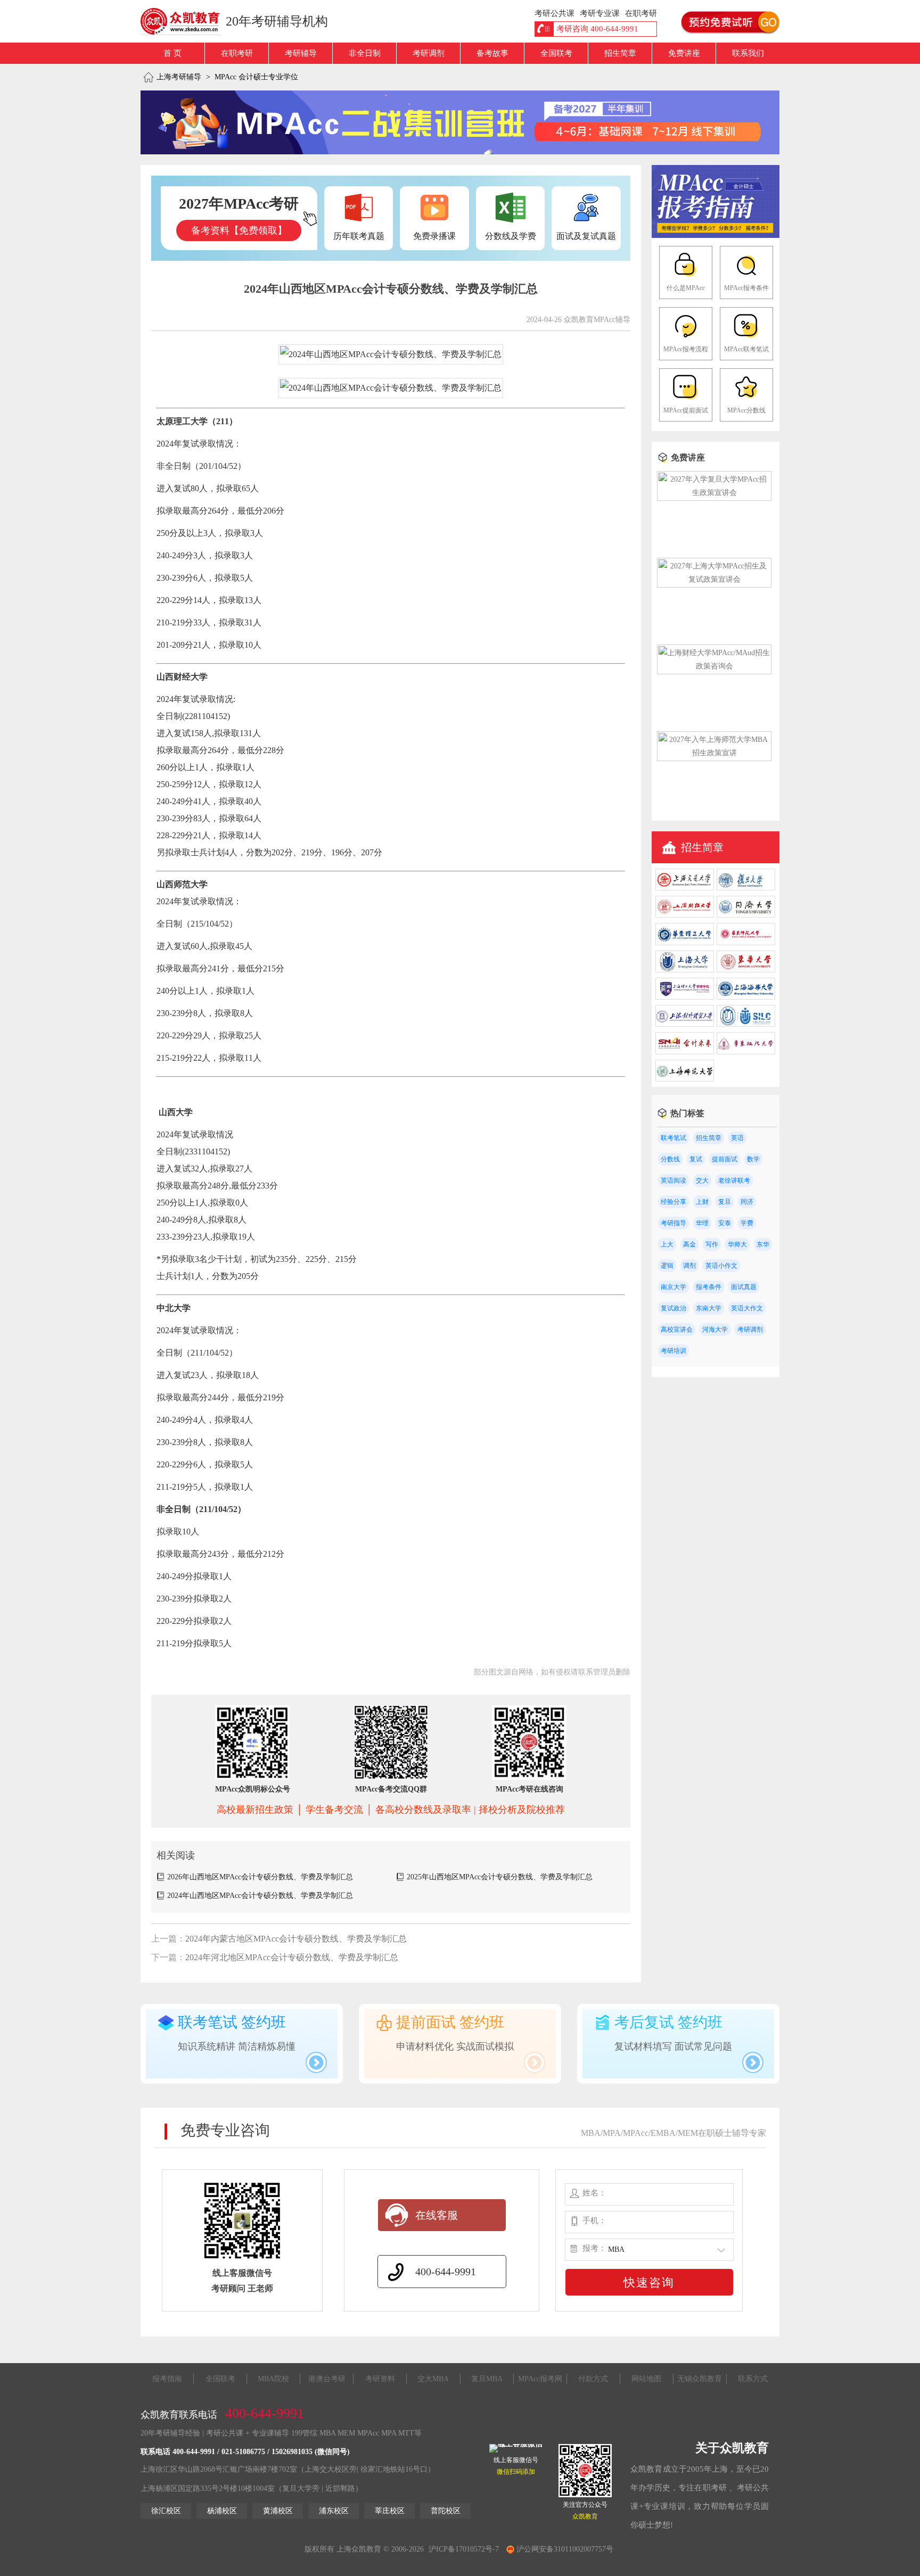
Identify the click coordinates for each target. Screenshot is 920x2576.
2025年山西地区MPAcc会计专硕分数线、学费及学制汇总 (500, 1877)
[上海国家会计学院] (685, 1052)
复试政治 (673, 1308)
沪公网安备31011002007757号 (564, 2549)
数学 (753, 1159)
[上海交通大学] (685, 888)
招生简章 (620, 53)
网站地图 (646, 2379)
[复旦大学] (746, 888)
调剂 (689, 1266)
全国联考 (556, 53)
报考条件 (709, 1287)
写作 (712, 1244)
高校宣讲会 (677, 1330)
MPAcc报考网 (540, 2379)
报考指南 (167, 2379)
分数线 (670, 1159)
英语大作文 (747, 1308)
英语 (737, 1138)
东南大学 (709, 1308)
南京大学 (673, 1287)
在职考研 (237, 53)
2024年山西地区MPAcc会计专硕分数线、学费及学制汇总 (260, 1896)
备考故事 (492, 53)
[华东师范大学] (746, 943)
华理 (702, 1223)
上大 (667, 1244)
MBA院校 (273, 2379)
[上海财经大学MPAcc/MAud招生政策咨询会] (714, 666)
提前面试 (725, 1159)
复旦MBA (487, 2379)
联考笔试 (673, 1138)
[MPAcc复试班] (460, 122)
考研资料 (380, 2379)
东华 (763, 1244)
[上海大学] (685, 970)
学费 (747, 1223)
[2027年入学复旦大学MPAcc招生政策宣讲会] (714, 493)
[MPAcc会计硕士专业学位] (716, 236)
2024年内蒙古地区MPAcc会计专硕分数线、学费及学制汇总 (296, 1939)
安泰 (725, 1223)
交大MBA (433, 2379)
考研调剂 (429, 53)
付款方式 (593, 2379)
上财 (702, 1202)
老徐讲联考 (734, 1180)
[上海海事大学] (746, 997)
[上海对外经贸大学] (685, 1024)
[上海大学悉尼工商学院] (746, 1024)
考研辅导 (301, 53)
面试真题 (744, 1287)
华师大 (737, 1244)
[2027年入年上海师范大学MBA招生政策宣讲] (714, 753)
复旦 (725, 1202)
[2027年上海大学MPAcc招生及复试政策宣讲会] (714, 579)
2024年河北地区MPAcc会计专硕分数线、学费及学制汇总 (292, 1957)
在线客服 (437, 2215)
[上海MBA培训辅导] (184, 21)
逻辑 (667, 1266)
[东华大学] (746, 970)
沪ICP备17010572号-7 (464, 2549)
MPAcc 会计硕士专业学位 (256, 77)
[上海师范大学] (685, 1079)
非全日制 (365, 53)
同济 (747, 1202)
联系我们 (748, 53)
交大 (702, 1180)
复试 (696, 1159)
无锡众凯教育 (700, 2379)
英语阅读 (673, 1180)
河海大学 (715, 1330)
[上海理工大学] (685, 997)
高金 (689, 1244)
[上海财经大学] (685, 915)
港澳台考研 (327, 2379)
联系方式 (753, 2379)
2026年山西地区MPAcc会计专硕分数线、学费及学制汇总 (260, 1877)
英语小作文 (721, 1266)
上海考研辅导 (179, 77)
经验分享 (673, 1202)
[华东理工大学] (685, 943)
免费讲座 (684, 53)
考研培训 (673, 1351)
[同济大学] (746, 915)
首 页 (172, 53)
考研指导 (673, 1223)
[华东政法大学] (746, 1052)
